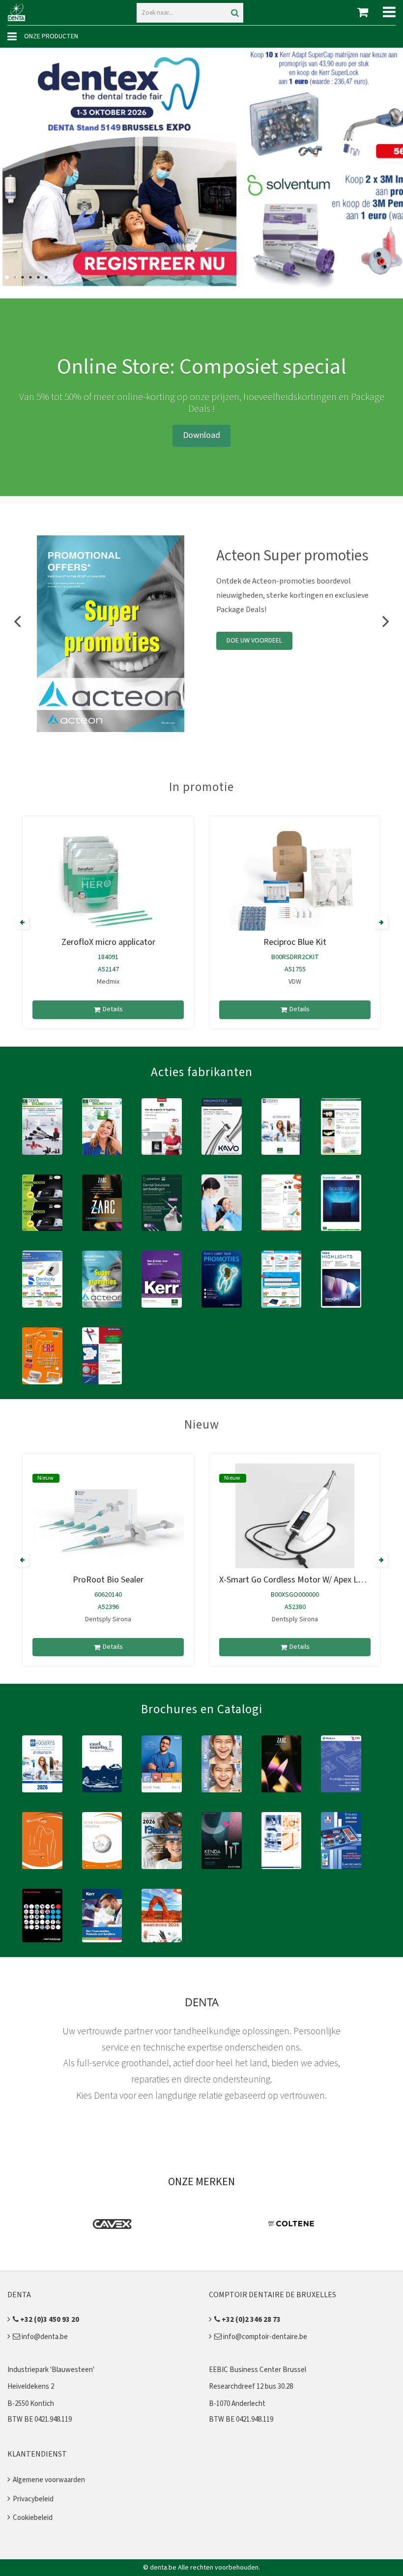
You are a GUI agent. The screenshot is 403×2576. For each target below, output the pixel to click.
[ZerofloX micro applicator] (108, 883)
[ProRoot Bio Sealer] (108, 1520)
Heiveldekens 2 (31, 2386)
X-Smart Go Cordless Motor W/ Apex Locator (301, 1580)
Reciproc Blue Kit (295, 942)
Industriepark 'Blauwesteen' (51, 2370)
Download (201, 435)
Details (113, 1009)
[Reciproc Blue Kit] (295, 883)
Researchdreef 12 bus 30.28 (251, 2386)
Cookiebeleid (33, 2518)
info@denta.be (44, 2337)
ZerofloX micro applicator (108, 942)
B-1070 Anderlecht (237, 2404)
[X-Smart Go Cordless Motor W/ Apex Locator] (295, 1520)
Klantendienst (37, 2454)
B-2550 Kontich (31, 2404)
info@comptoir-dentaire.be (264, 2337)
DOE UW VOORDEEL (254, 641)
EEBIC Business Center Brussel (258, 2370)
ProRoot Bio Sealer (108, 1580)
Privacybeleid (33, 2499)
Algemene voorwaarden (49, 2480)
